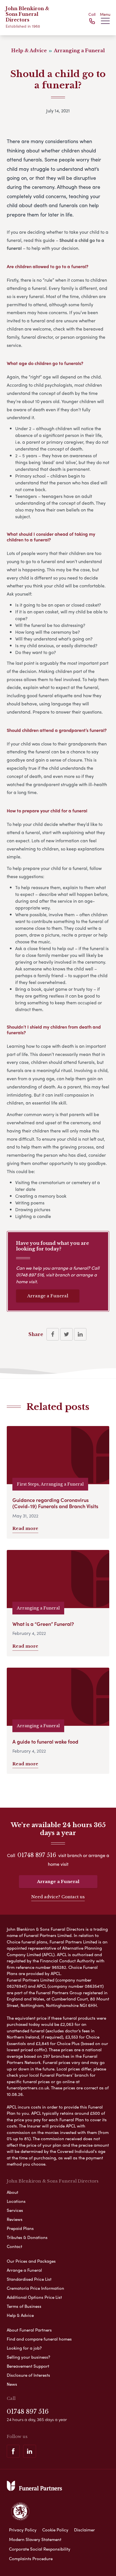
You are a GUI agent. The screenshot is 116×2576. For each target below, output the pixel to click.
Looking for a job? (24, 2348)
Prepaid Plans (20, 2228)
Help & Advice (20, 2315)
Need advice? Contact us (58, 1897)
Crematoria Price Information (35, 2288)
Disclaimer (84, 2530)
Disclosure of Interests (28, 2375)
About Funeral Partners (29, 2330)
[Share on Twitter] (66, 1334)
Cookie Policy (55, 2530)
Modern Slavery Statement (35, 2539)
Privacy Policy (23, 2530)
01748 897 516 (30, 1275)
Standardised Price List (29, 2279)
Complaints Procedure (31, 2558)
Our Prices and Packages (31, 2261)
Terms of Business (24, 2306)
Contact (14, 2246)
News (12, 2384)
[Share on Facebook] (53, 1334)
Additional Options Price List (34, 2297)
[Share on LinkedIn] (80, 1334)
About (13, 2192)
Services (15, 2210)
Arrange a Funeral (48, 1296)
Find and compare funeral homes (39, 2339)
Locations (16, 2201)
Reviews (15, 2219)
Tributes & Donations (27, 2237)
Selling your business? (28, 2357)
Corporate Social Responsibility (40, 2549)
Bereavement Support (28, 2366)
